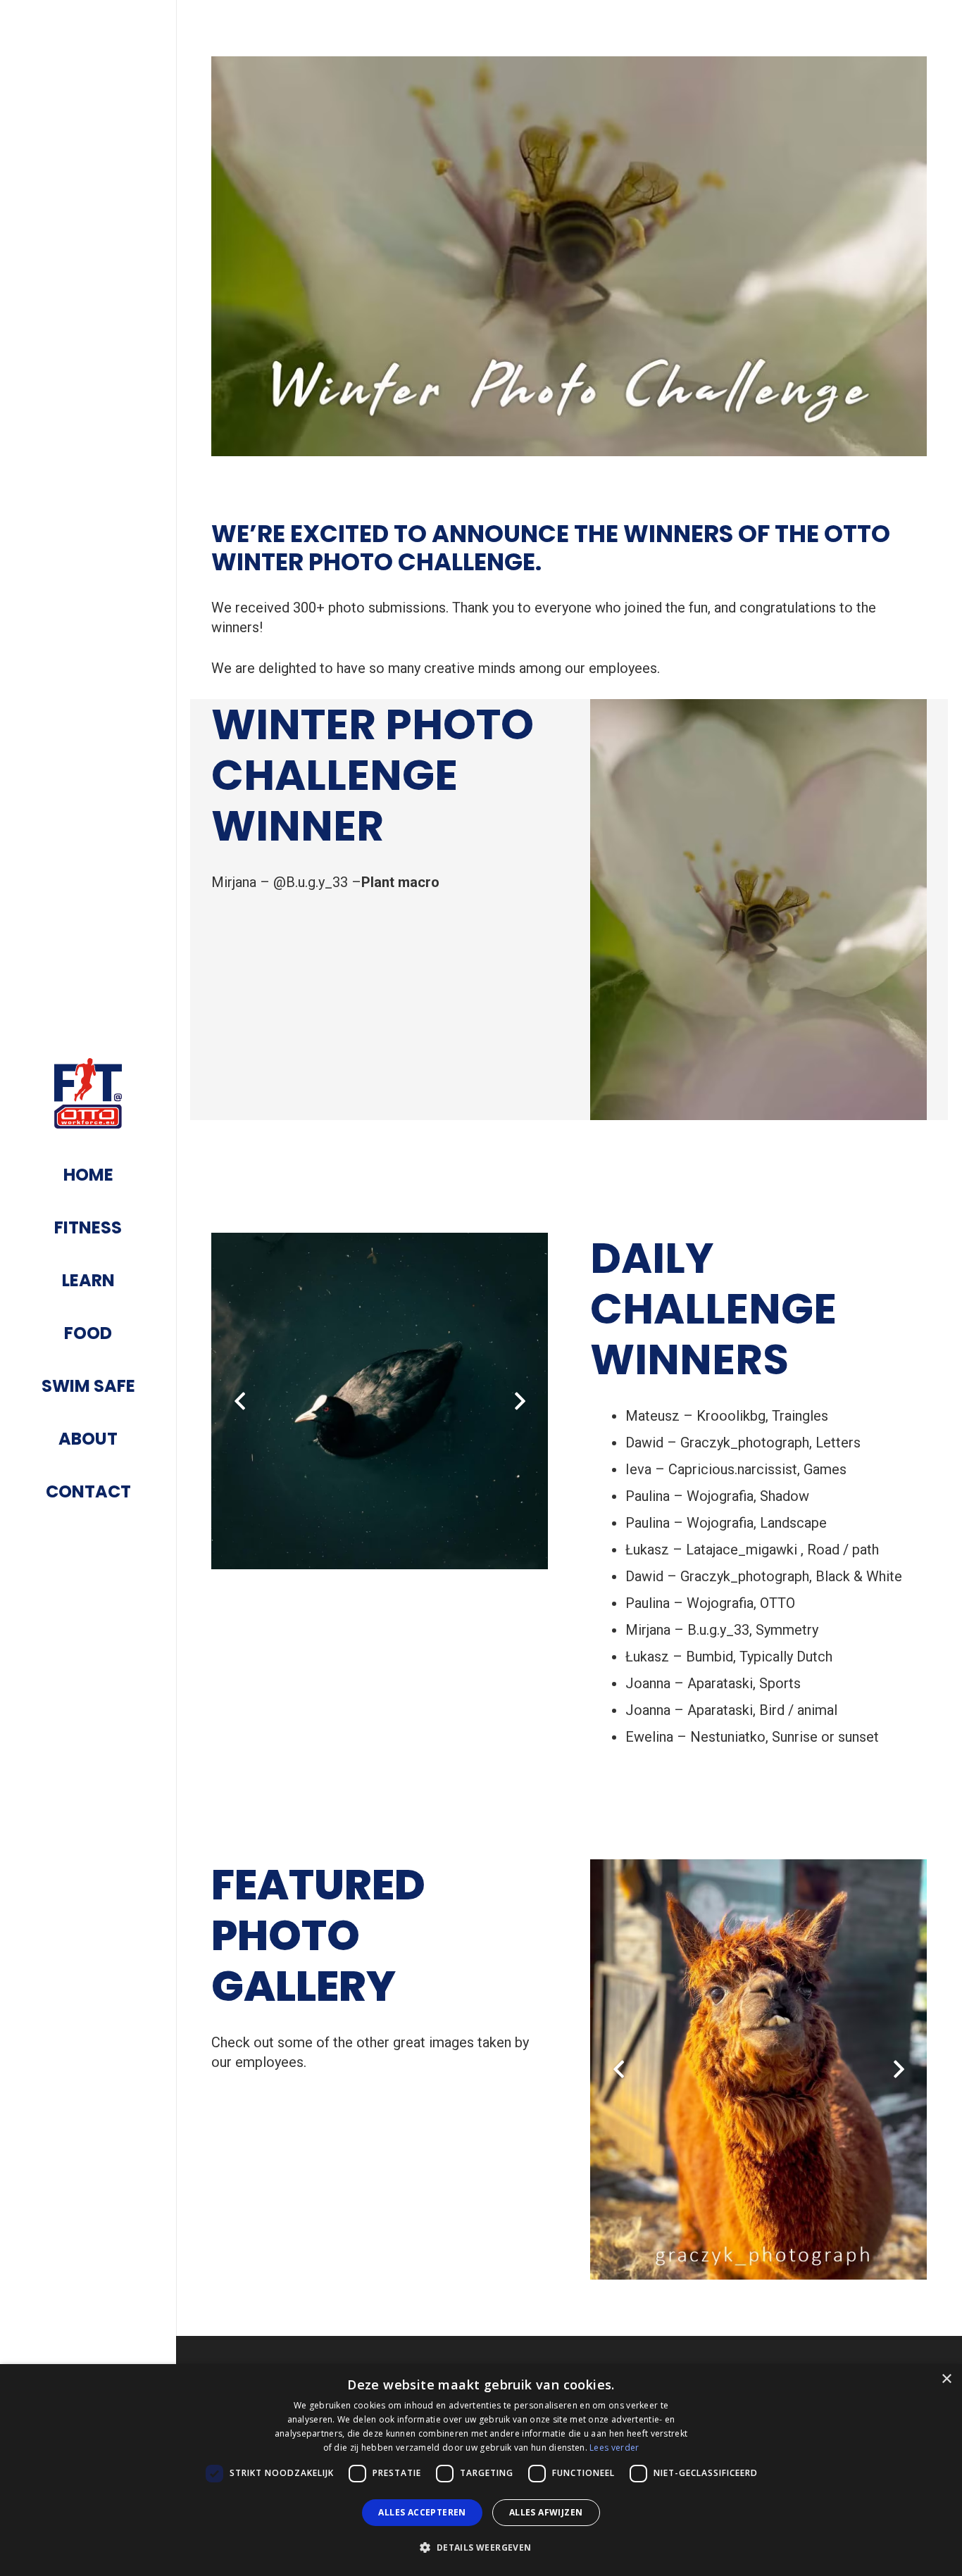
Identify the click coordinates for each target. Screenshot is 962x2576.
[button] (481, 2548)
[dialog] (481, 2470)
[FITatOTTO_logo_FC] (88, 1093)
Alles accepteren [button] (422, 2512)
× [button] (946, 2379)
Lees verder (614, 2448)
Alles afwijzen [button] (546, 2512)
